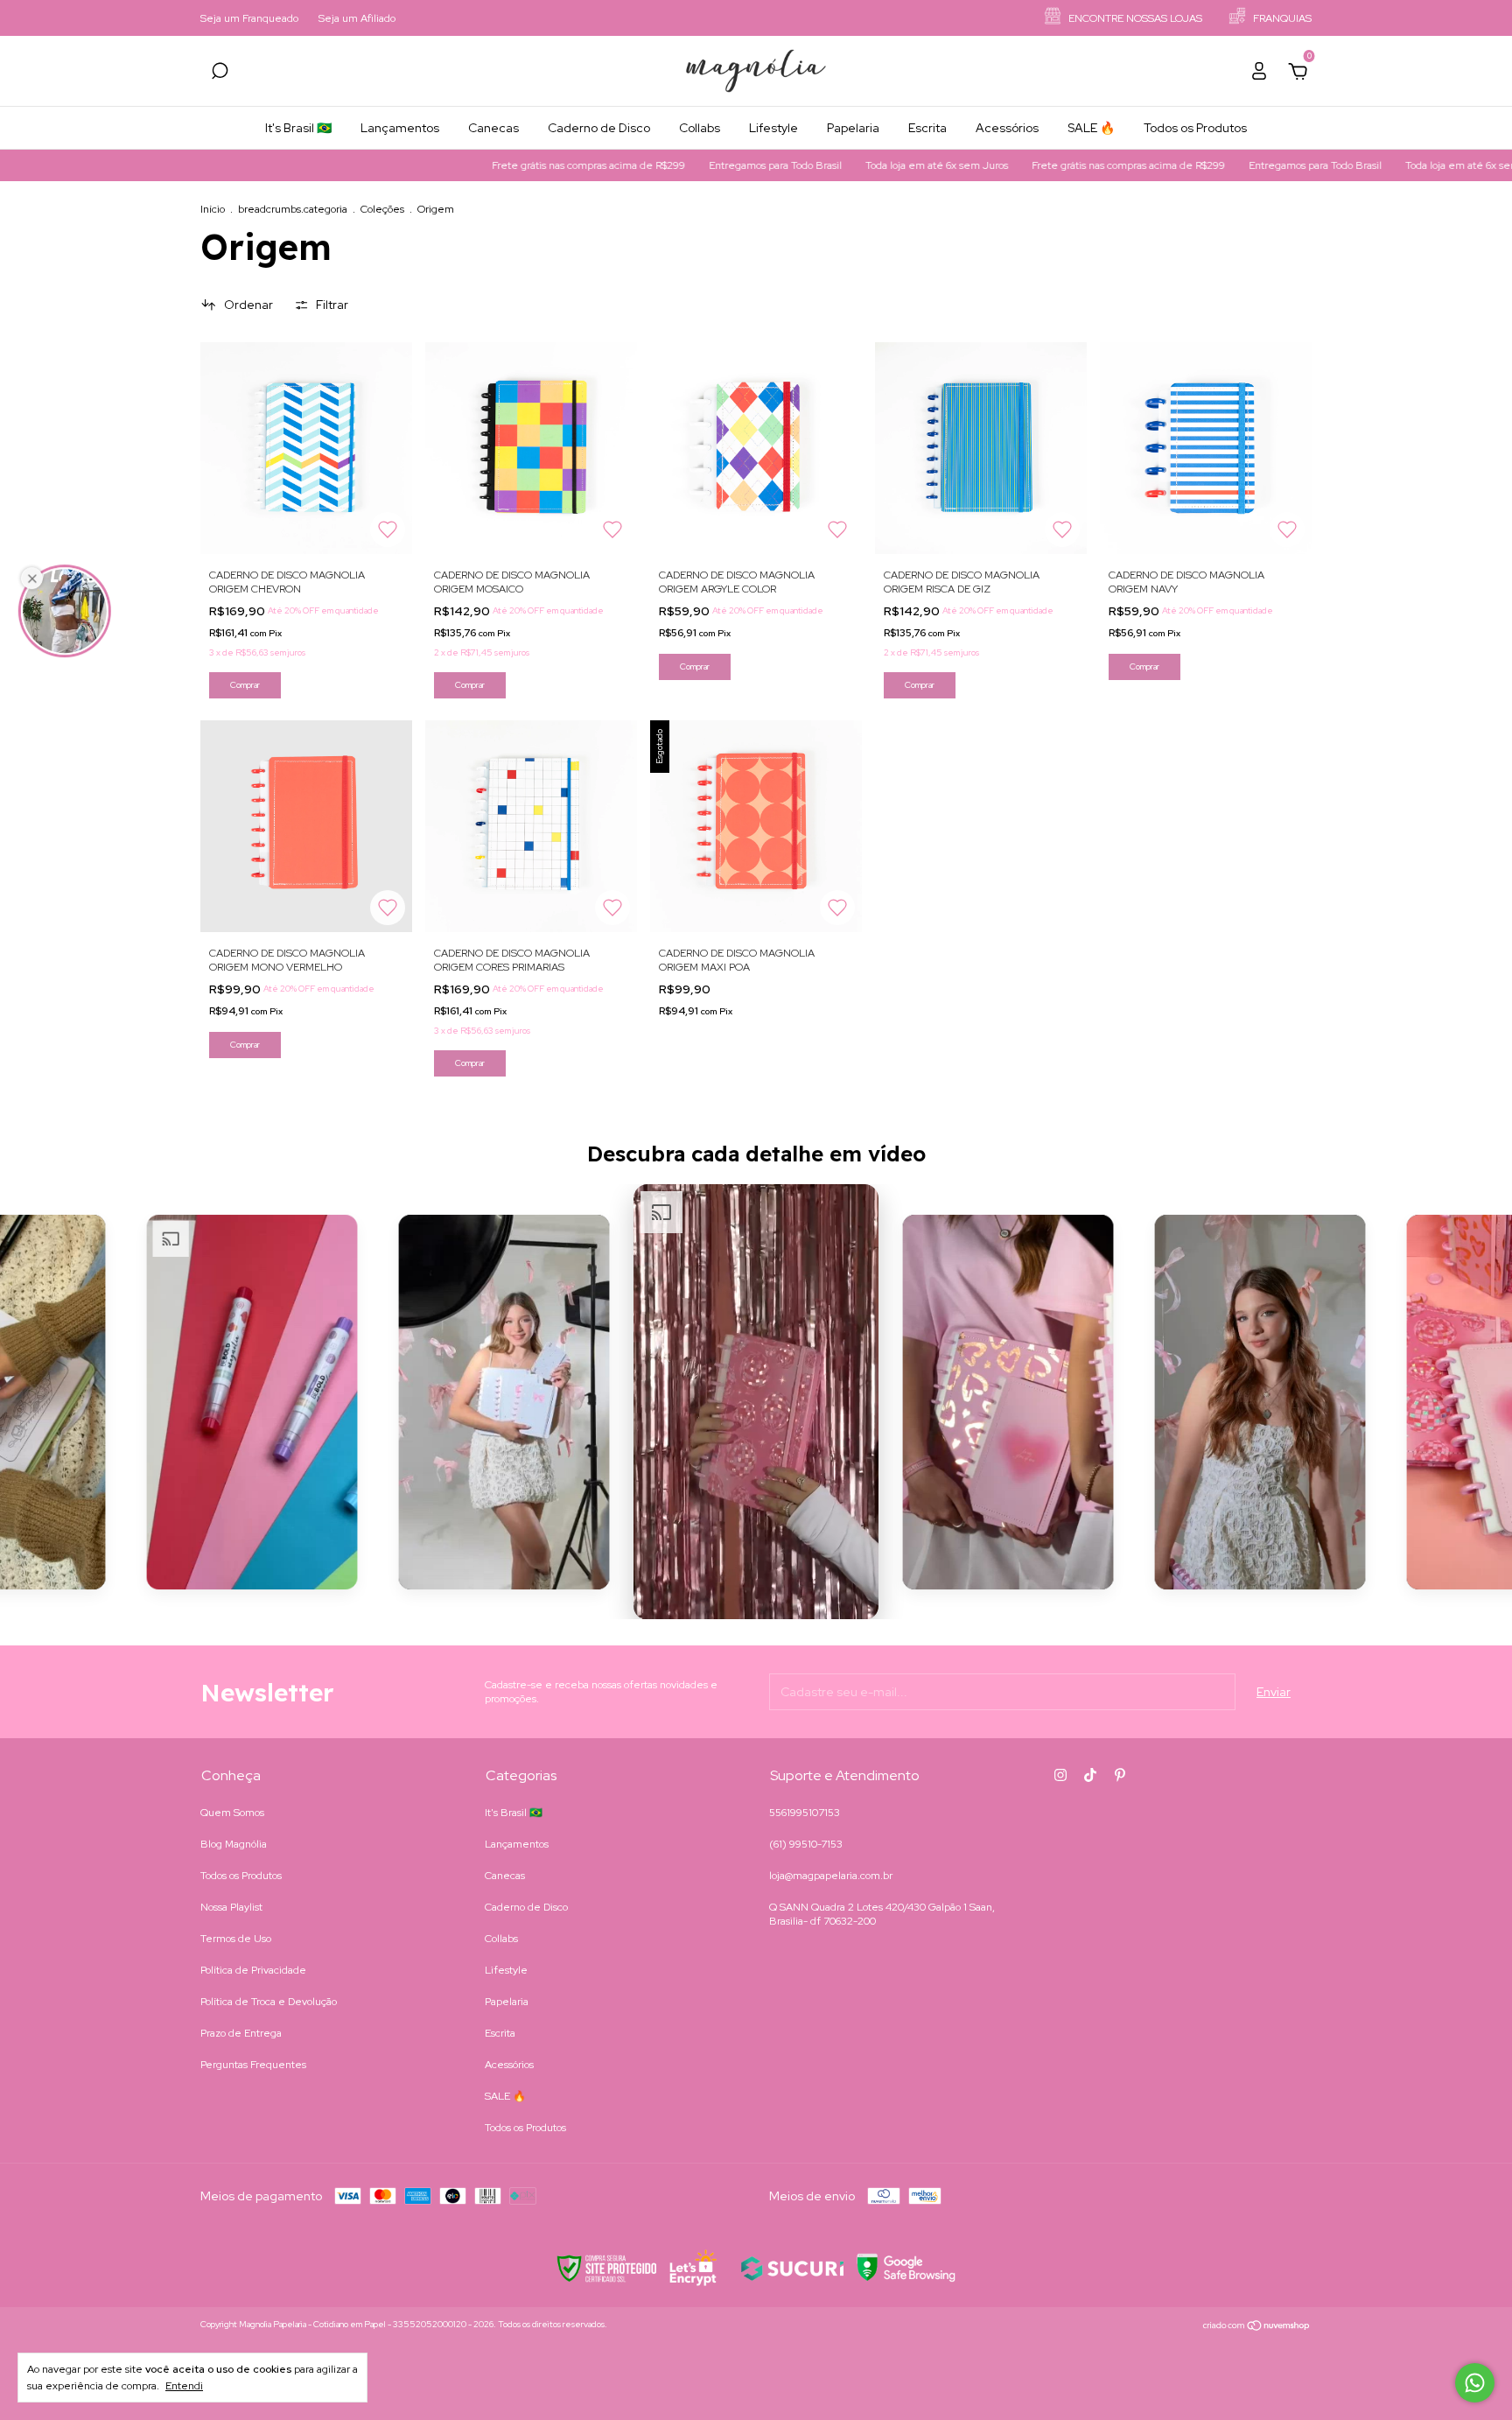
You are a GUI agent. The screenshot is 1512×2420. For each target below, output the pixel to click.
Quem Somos (232, 1813)
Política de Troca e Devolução (269, 2002)
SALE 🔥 (1091, 128)
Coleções (382, 209)
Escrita (927, 128)
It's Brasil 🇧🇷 (298, 128)
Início (213, 209)
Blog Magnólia (234, 1844)
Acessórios (1007, 128)
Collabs (700, 128)
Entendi (184, 2386)
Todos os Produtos (1195, 128)
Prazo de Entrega (241, 2033)
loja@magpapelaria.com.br (831, 1876)
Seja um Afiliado (357, 18)
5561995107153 (805, 1813)
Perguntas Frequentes (253, 2065)
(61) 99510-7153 (806, 1844)
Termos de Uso (236, 1939)
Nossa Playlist (231, 1907)
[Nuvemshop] (1257, 2326)
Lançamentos (400, 128)
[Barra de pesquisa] (220, 74)
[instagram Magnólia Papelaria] (1060, 1775)
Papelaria (853, 128)
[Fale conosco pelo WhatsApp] (1475, 2383)
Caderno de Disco (599, 128)
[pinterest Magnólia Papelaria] (1120, 1775)
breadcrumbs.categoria (293, 209)
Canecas (493, 128)
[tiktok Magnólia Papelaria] (1090, 1775)
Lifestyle (773, 128)
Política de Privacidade (253, 1970)
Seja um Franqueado (249, 18)
